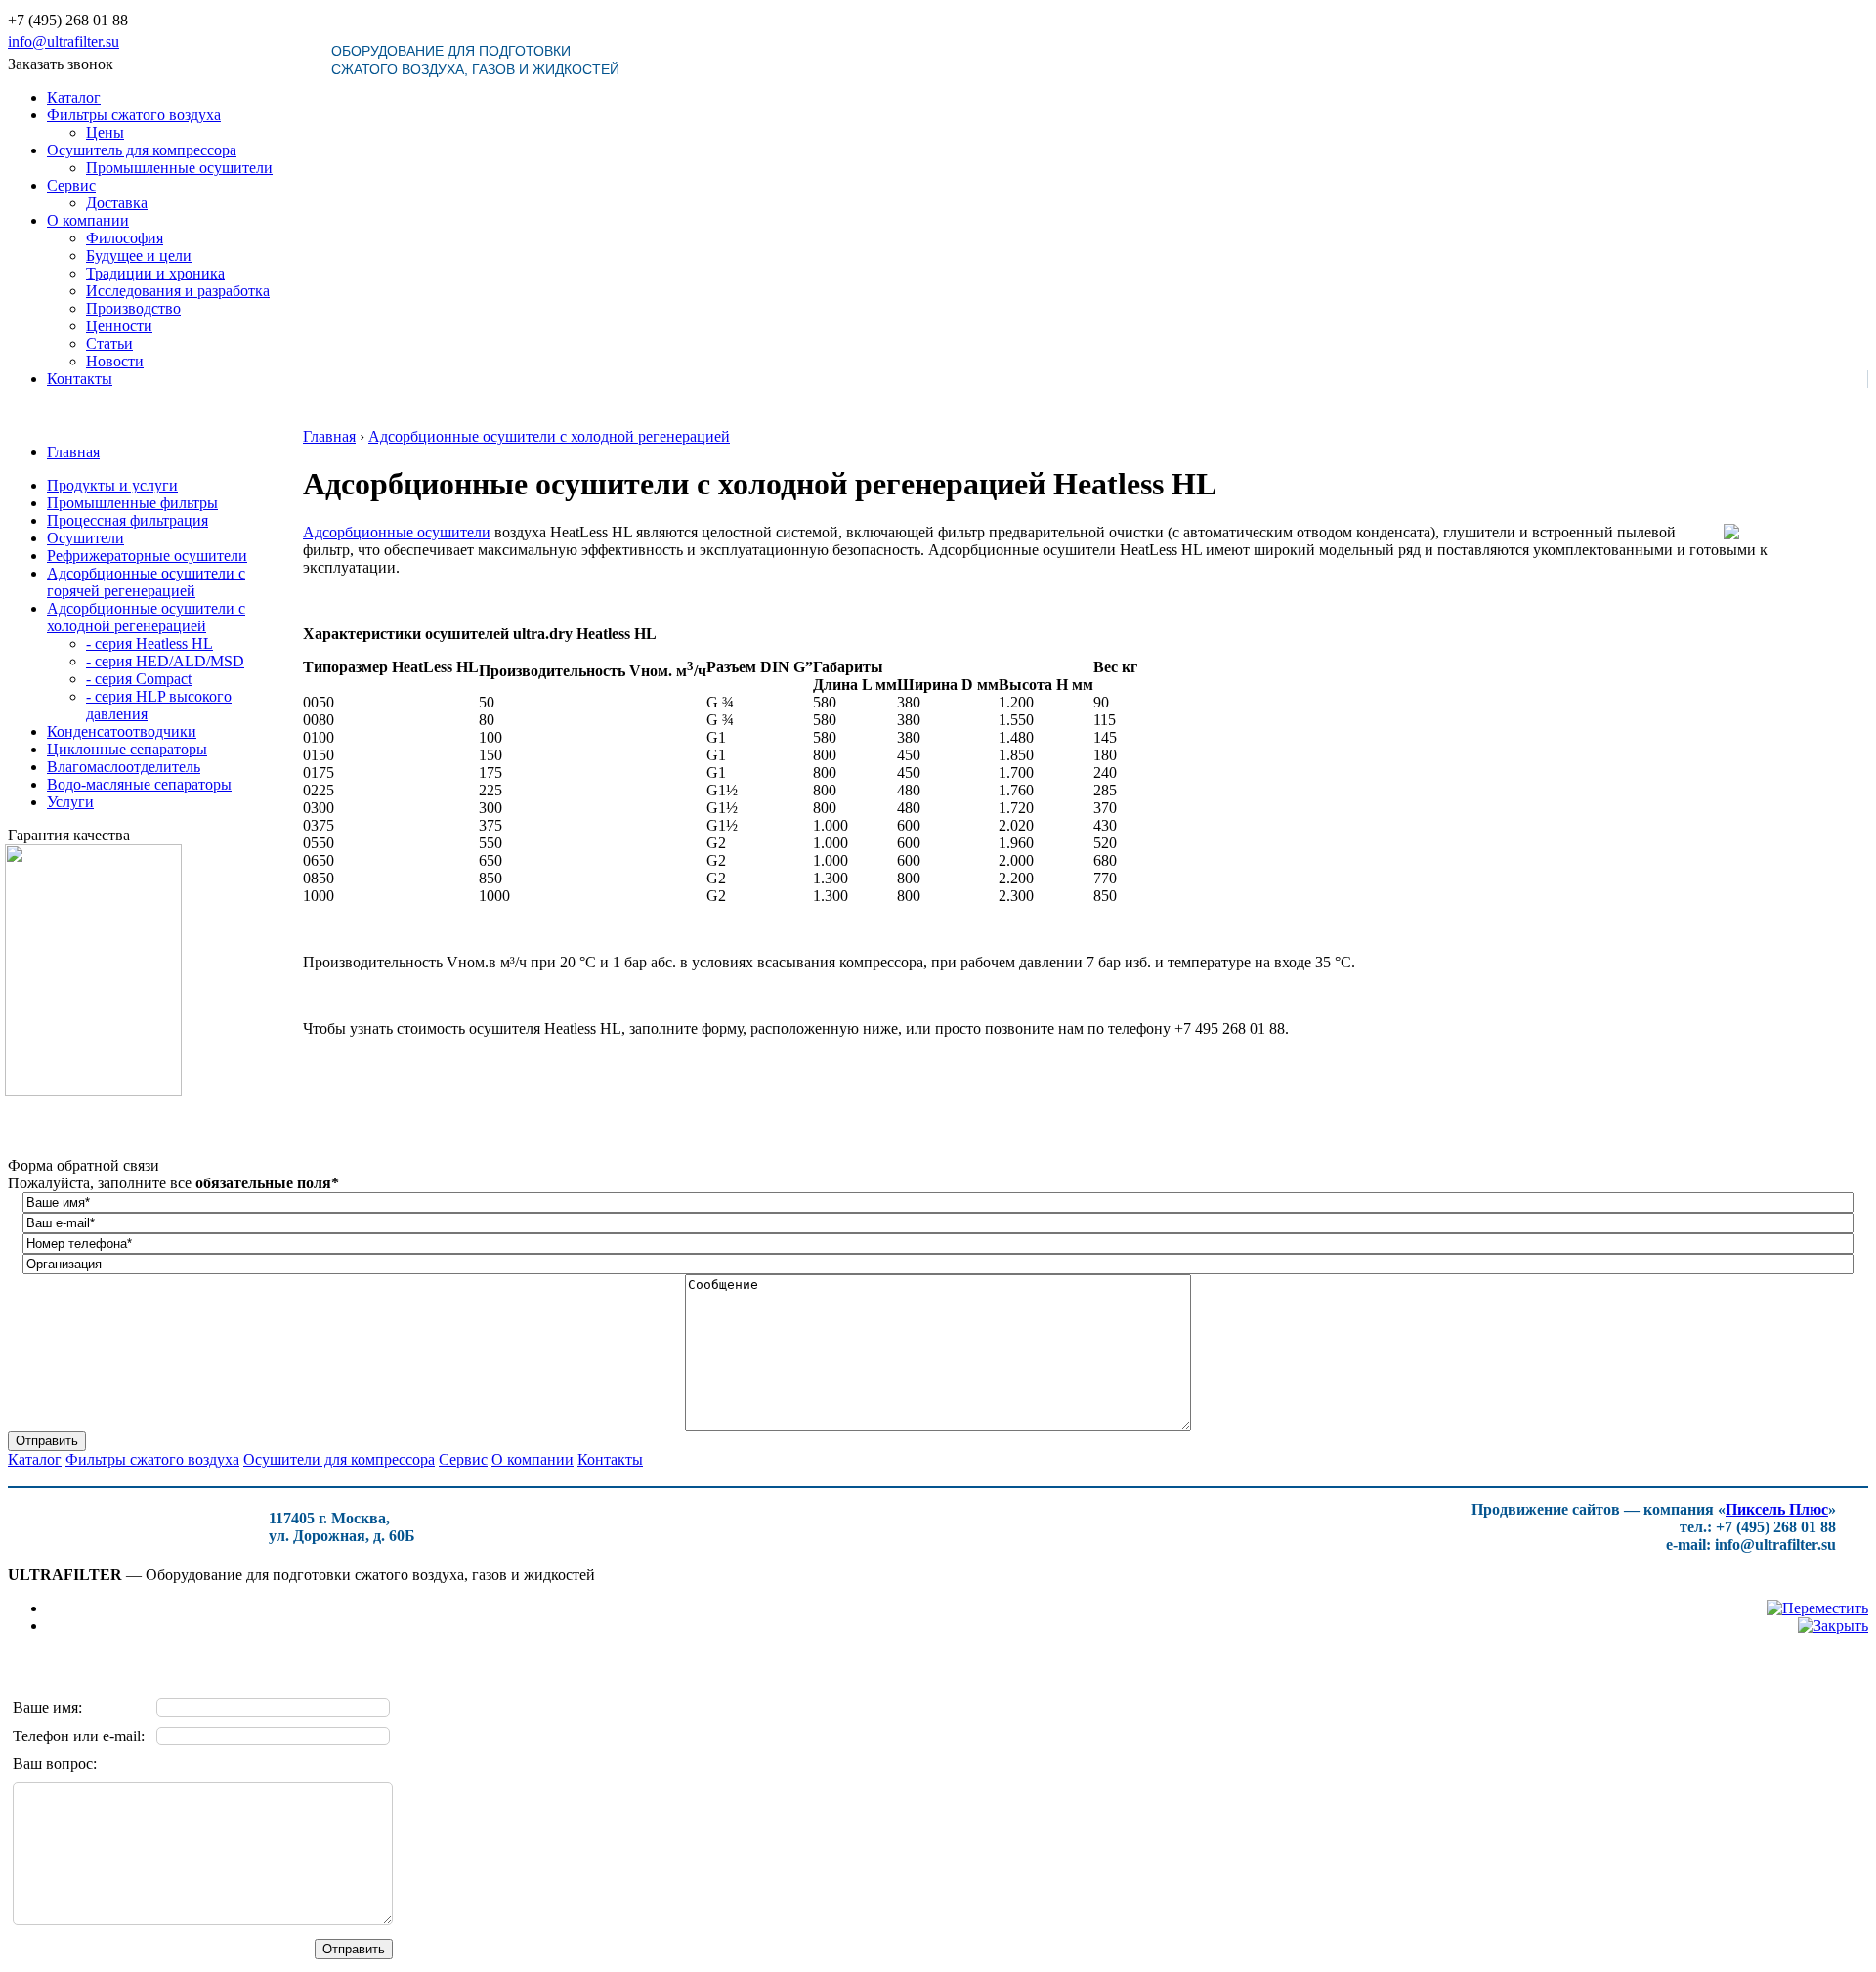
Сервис (71, 185)
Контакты (80, 379)
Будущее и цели (139, 256)
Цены (105, 132)
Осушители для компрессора (339, 1459)
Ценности (119, 326)
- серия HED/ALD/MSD (165, 661)
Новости (115, 361)
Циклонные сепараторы (127, 749)
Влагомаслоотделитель (124, 767)
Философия (125, 238)
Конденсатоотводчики (122, 731)
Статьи (109, 343)
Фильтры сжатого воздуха (134, 115)
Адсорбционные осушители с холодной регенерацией (146, 617)
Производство (133, 308)
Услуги (70, 802)
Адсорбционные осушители (397, 532)
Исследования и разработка (178, 291)
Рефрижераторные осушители (147, 556)
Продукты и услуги (112, 485)
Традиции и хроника (155, 273)
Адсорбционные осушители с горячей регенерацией (146, 582)
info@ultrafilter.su (64, 42)
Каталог (74, 97)
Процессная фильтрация (128, 520)
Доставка (117, 203)
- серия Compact (139, 679)
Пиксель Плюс (1777, 1509)
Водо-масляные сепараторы (139, 784)
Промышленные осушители (179, 168)
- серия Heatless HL (149, 643)
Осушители (85, 538)
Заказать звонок (61, 64)
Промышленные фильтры (132, 503)
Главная (73, 452)
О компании (88, 220)
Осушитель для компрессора (142, 150)
